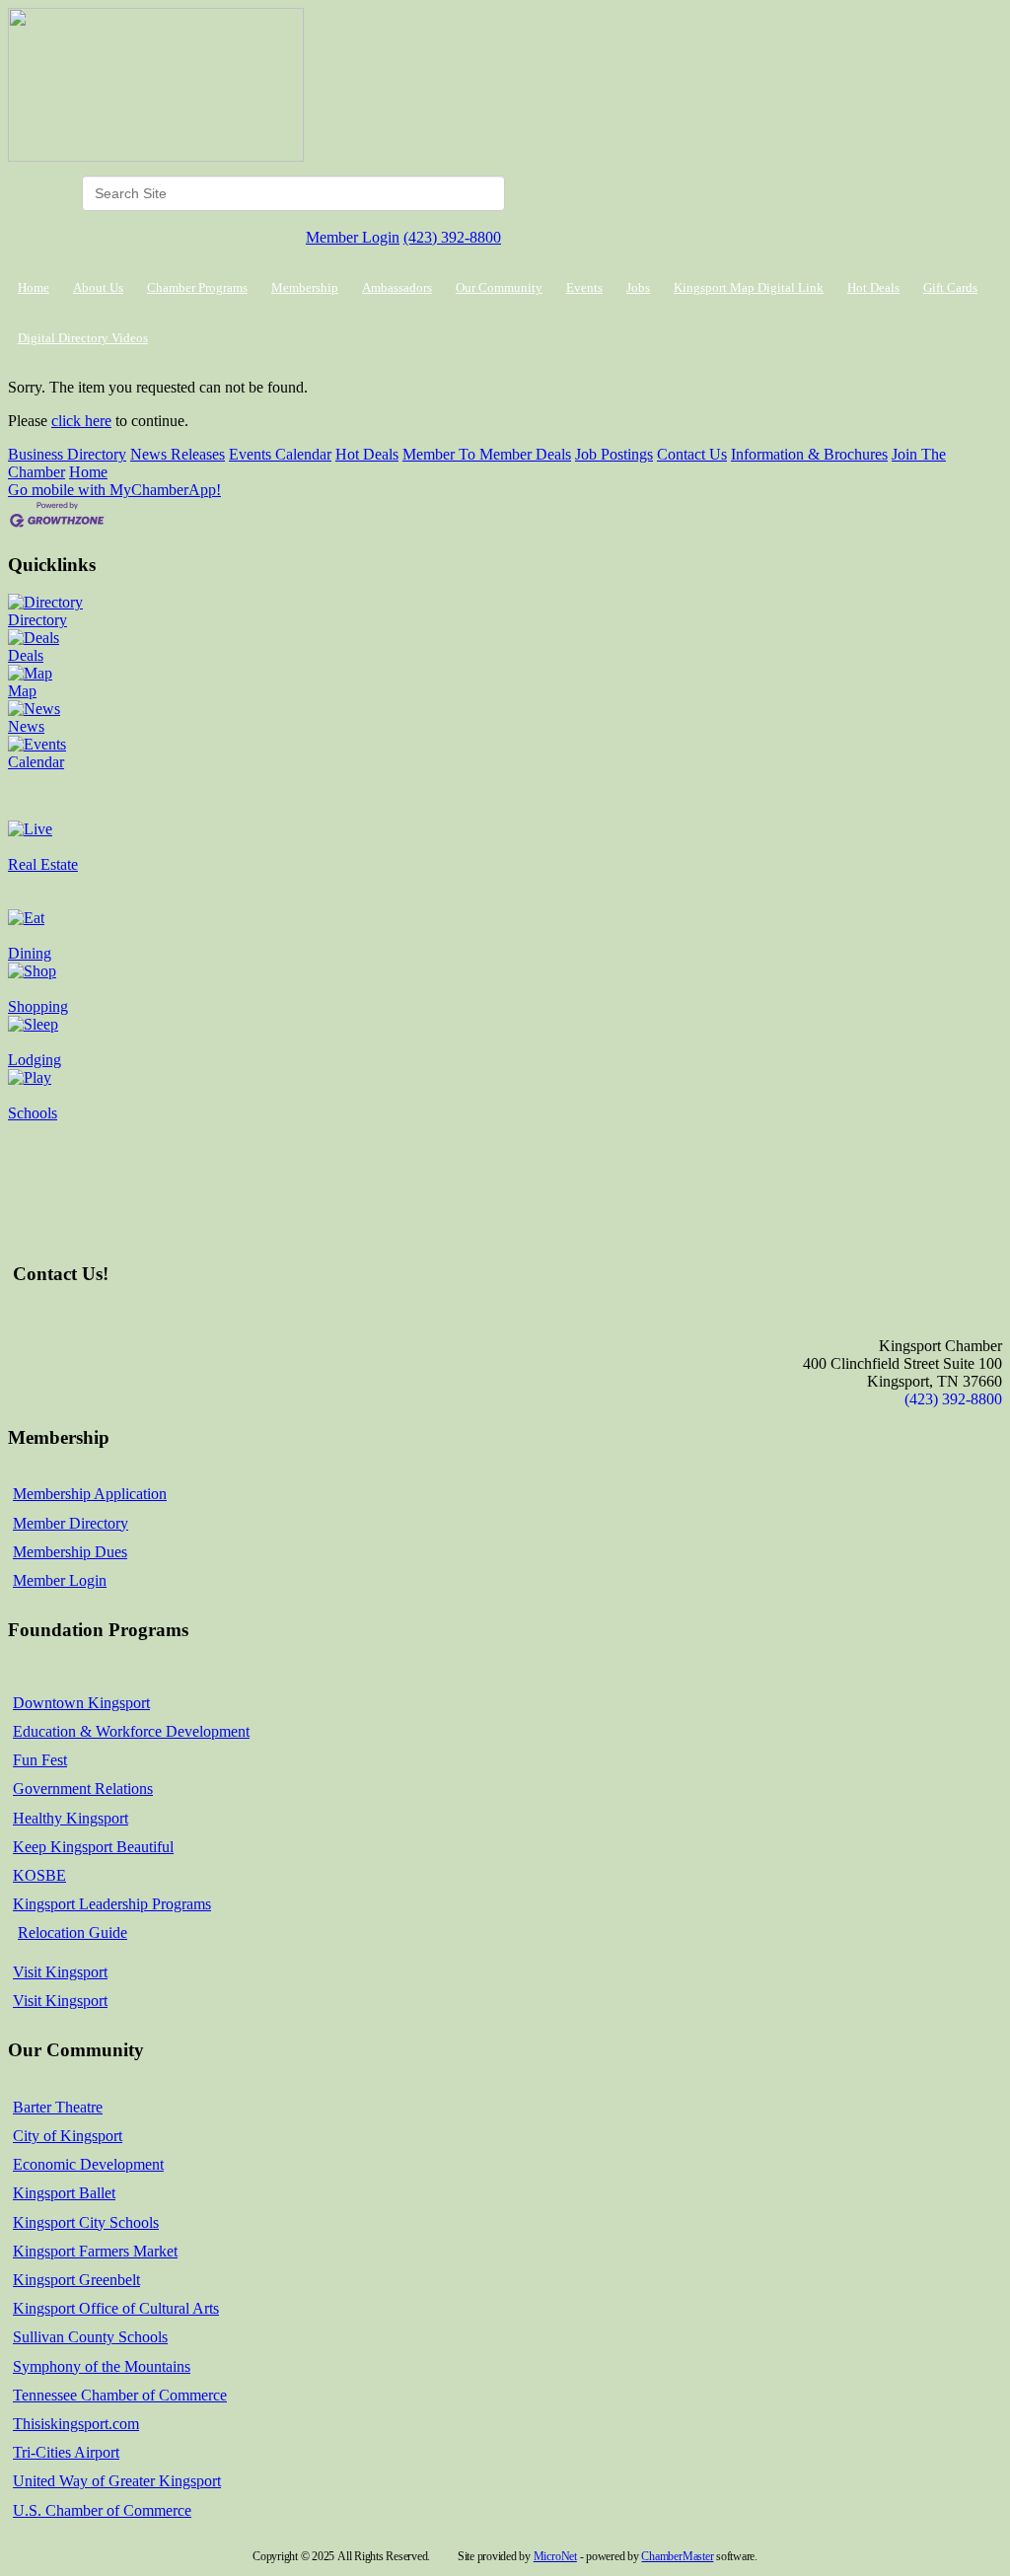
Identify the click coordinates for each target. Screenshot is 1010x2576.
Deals (26, 655)
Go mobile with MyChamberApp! (114, 490)
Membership (305, 287)
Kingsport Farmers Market (95, 2251)
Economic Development (88, 2164)
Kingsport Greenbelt (76, 2280)
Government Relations (83, 1789)
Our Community (499, 287)
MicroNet (555, 2556)
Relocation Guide (72, 1932)
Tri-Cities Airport (66, 2452)
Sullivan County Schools (90, 2337)
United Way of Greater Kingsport (117, 2481)
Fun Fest (40, 1760)
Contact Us (692, 454)
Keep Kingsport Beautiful (93, 1847)
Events (584, 287)
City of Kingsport (68, 2136)
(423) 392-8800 (452, 237)
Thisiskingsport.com (76, 2424)
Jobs (638, 287)
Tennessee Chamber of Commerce (120, 2395)
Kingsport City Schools (86, 2222)
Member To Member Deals (487, 454)
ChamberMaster (677, 2556)
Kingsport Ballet (64, 2193)
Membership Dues (70, 1552)
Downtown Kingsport (81, 1703)
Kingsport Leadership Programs (112, 1904)
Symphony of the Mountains (102, 2366)
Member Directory (71, 1523)
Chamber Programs (197, 287)
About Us (98, 287)
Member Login (353, 237)
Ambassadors (397, 287)
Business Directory (67, 454)
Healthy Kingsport (71, 1818)
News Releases (178, 454)
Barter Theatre (58, 2107)
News (26, 726)
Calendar (36, 762)
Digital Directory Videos (83, 338)
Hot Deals (873, 287)
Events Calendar (280, 454)
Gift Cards (950, 287)
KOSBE (39, 1875)
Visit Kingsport (60, 1972)
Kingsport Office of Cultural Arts (116, 2308)
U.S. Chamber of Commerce (102, 2510)
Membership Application (90, 1494)
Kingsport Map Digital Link (749, 287)
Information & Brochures (809, 454)
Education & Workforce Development (131, 1731)
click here (81, 421)
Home (34, 287)
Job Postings (614, 454)
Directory (37, 620)
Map (22, 691)
